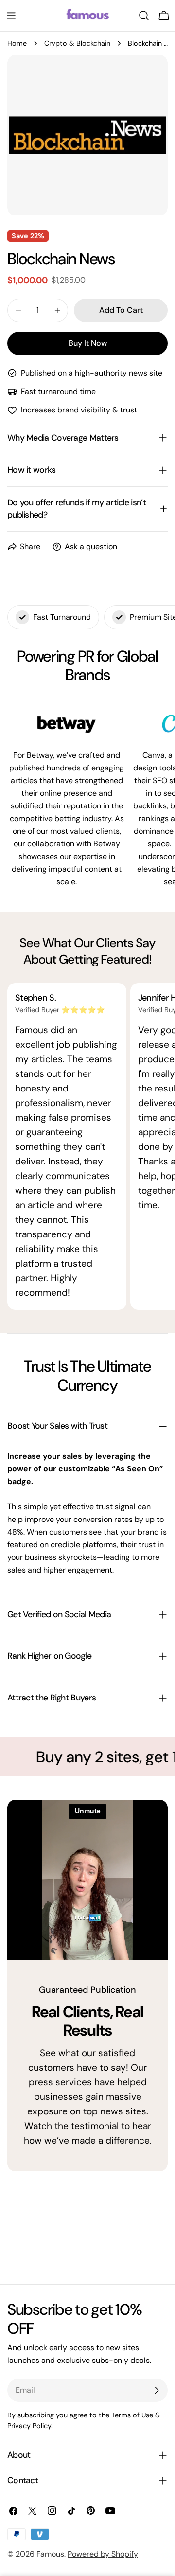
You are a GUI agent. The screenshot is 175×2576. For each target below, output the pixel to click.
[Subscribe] (157, 2390)
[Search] (144, 16)
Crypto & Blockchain (77, 43)
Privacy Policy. (30, 2426)
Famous (50, 2554)
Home (17, 43)
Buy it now (88, 343)
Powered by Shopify (103, 2554)
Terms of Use (132, 2415)
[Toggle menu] (11, 16)
